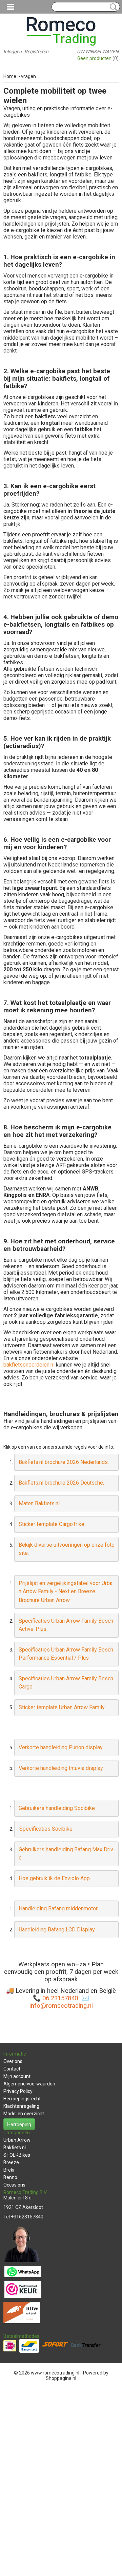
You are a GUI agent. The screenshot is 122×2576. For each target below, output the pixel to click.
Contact (12, 2069)
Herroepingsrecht (22, 2099)
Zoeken (112, 7)
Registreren (36, 52)
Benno (10, 2177)
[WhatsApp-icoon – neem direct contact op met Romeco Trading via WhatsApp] (23, 2271)
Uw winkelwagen (98, 52)
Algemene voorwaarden (29, 2084)
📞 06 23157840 (56, 1998)
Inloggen (13, 52)
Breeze (11, 2162)
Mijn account (17, 2076)
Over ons (13, 2061)
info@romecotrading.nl (61, 2006)
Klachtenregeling (21, 2106)
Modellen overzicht (24, 2114)
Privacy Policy (18, 2091)
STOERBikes (17, 2155)
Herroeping (19, 2124)
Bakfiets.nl (15, 2148)
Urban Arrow (17, 2140)
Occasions (14, 2185)
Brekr (9, 2170)
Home (10, 76)
